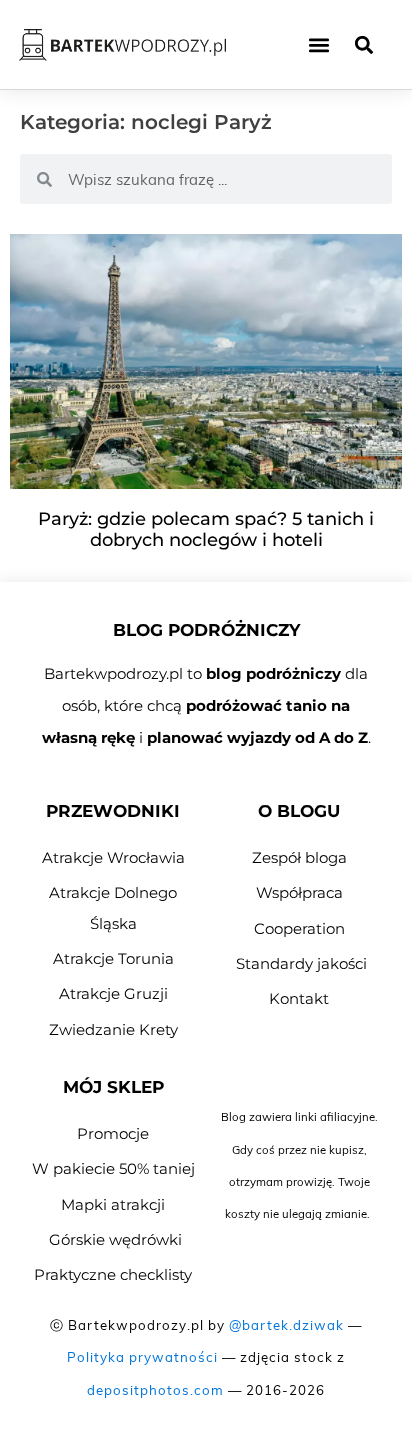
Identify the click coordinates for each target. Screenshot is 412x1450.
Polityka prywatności (142, 1357)
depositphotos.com (155, 1390)
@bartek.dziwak (286, 1325)
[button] (318, 44)
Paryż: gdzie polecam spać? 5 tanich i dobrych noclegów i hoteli (206, 530)
